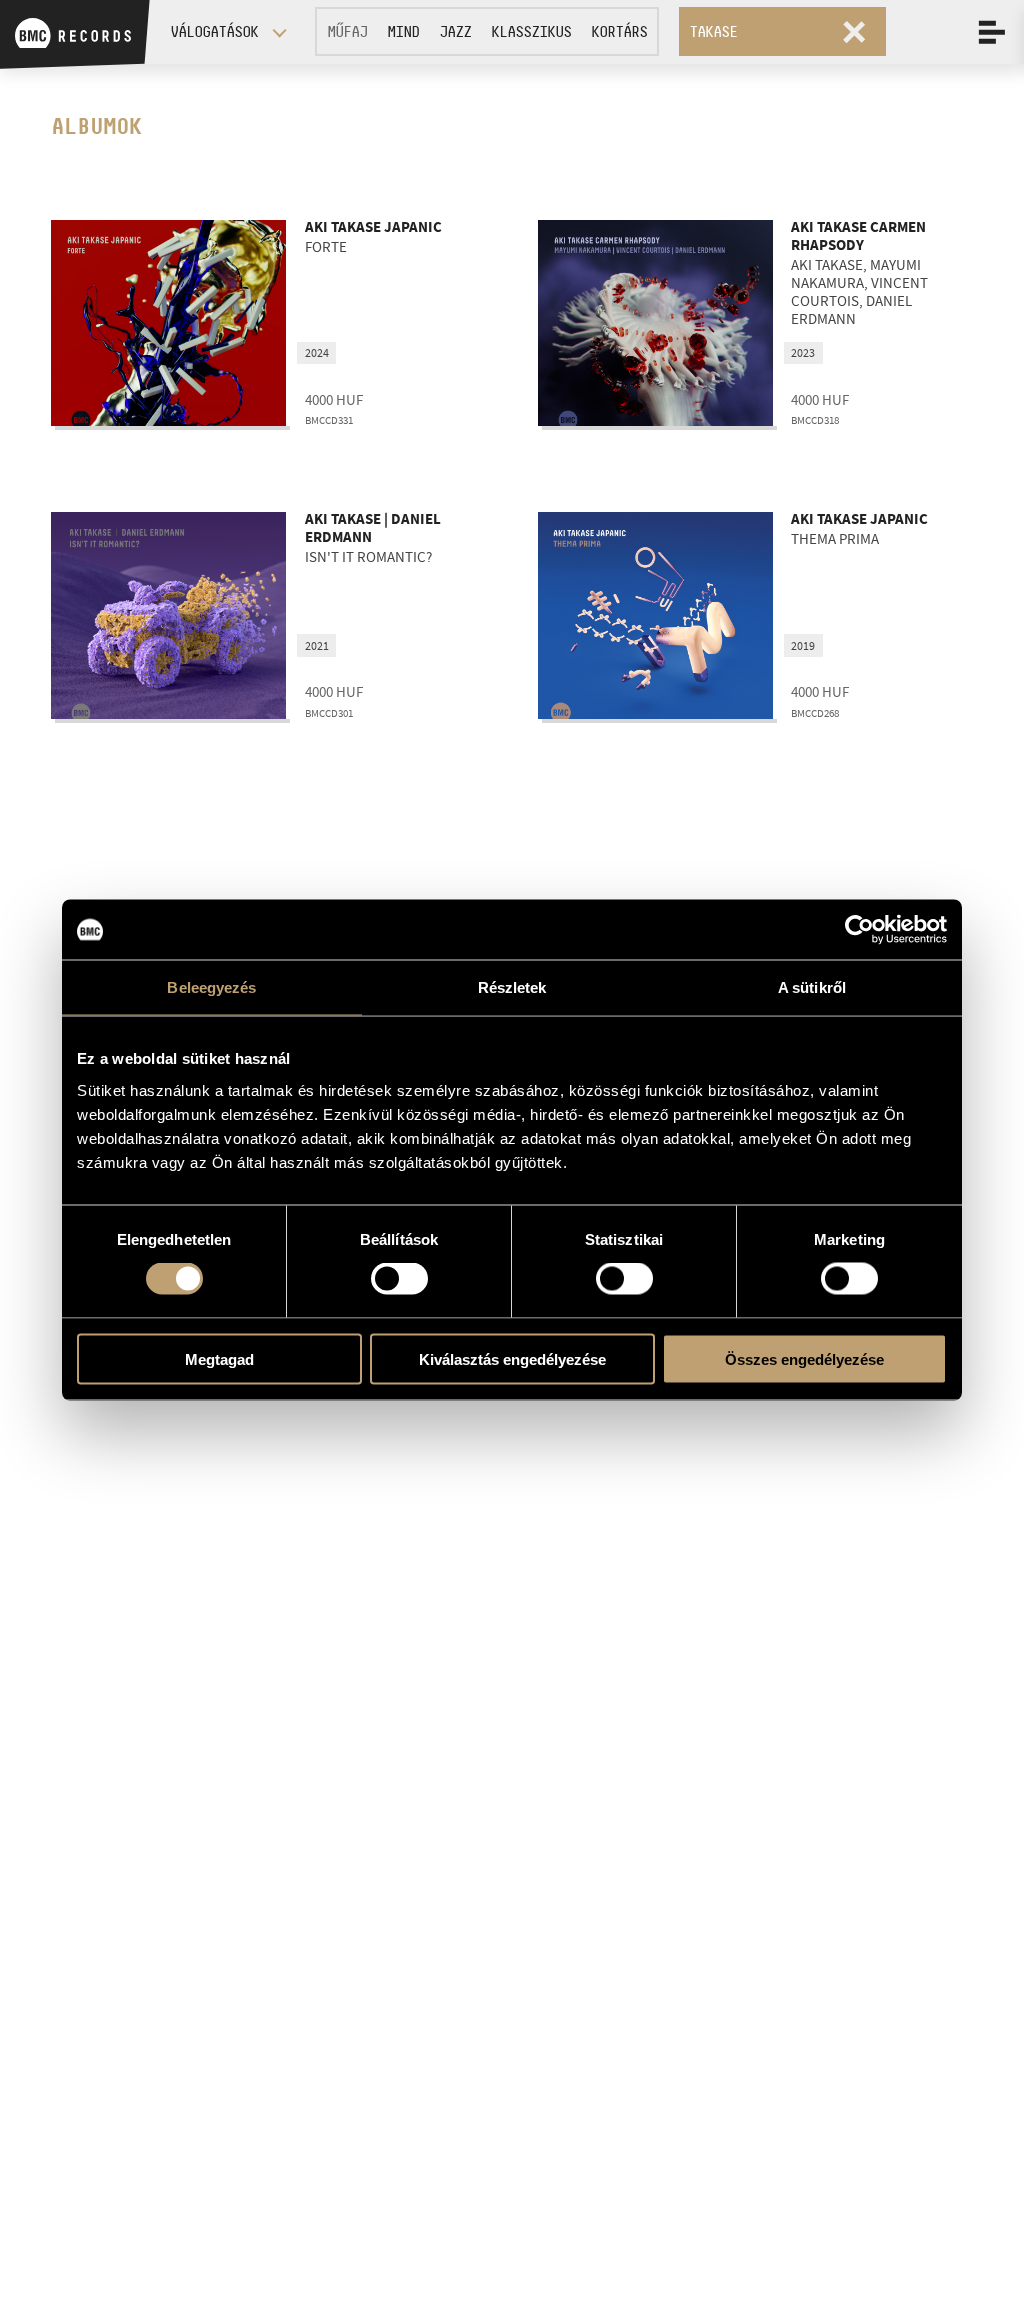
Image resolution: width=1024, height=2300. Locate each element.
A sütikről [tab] (812, 987)
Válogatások (214, 31)
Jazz (455, 31)
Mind (403, 31)
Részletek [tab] (512, 987)
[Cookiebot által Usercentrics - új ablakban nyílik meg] (859, 930)
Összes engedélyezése (804, 1358)
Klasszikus (531, 31)
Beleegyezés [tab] (211, 987)
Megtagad (219, 1358)
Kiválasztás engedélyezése (512, 1358)
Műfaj (347, 31)
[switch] (399, 1279)
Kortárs (619, 31)
